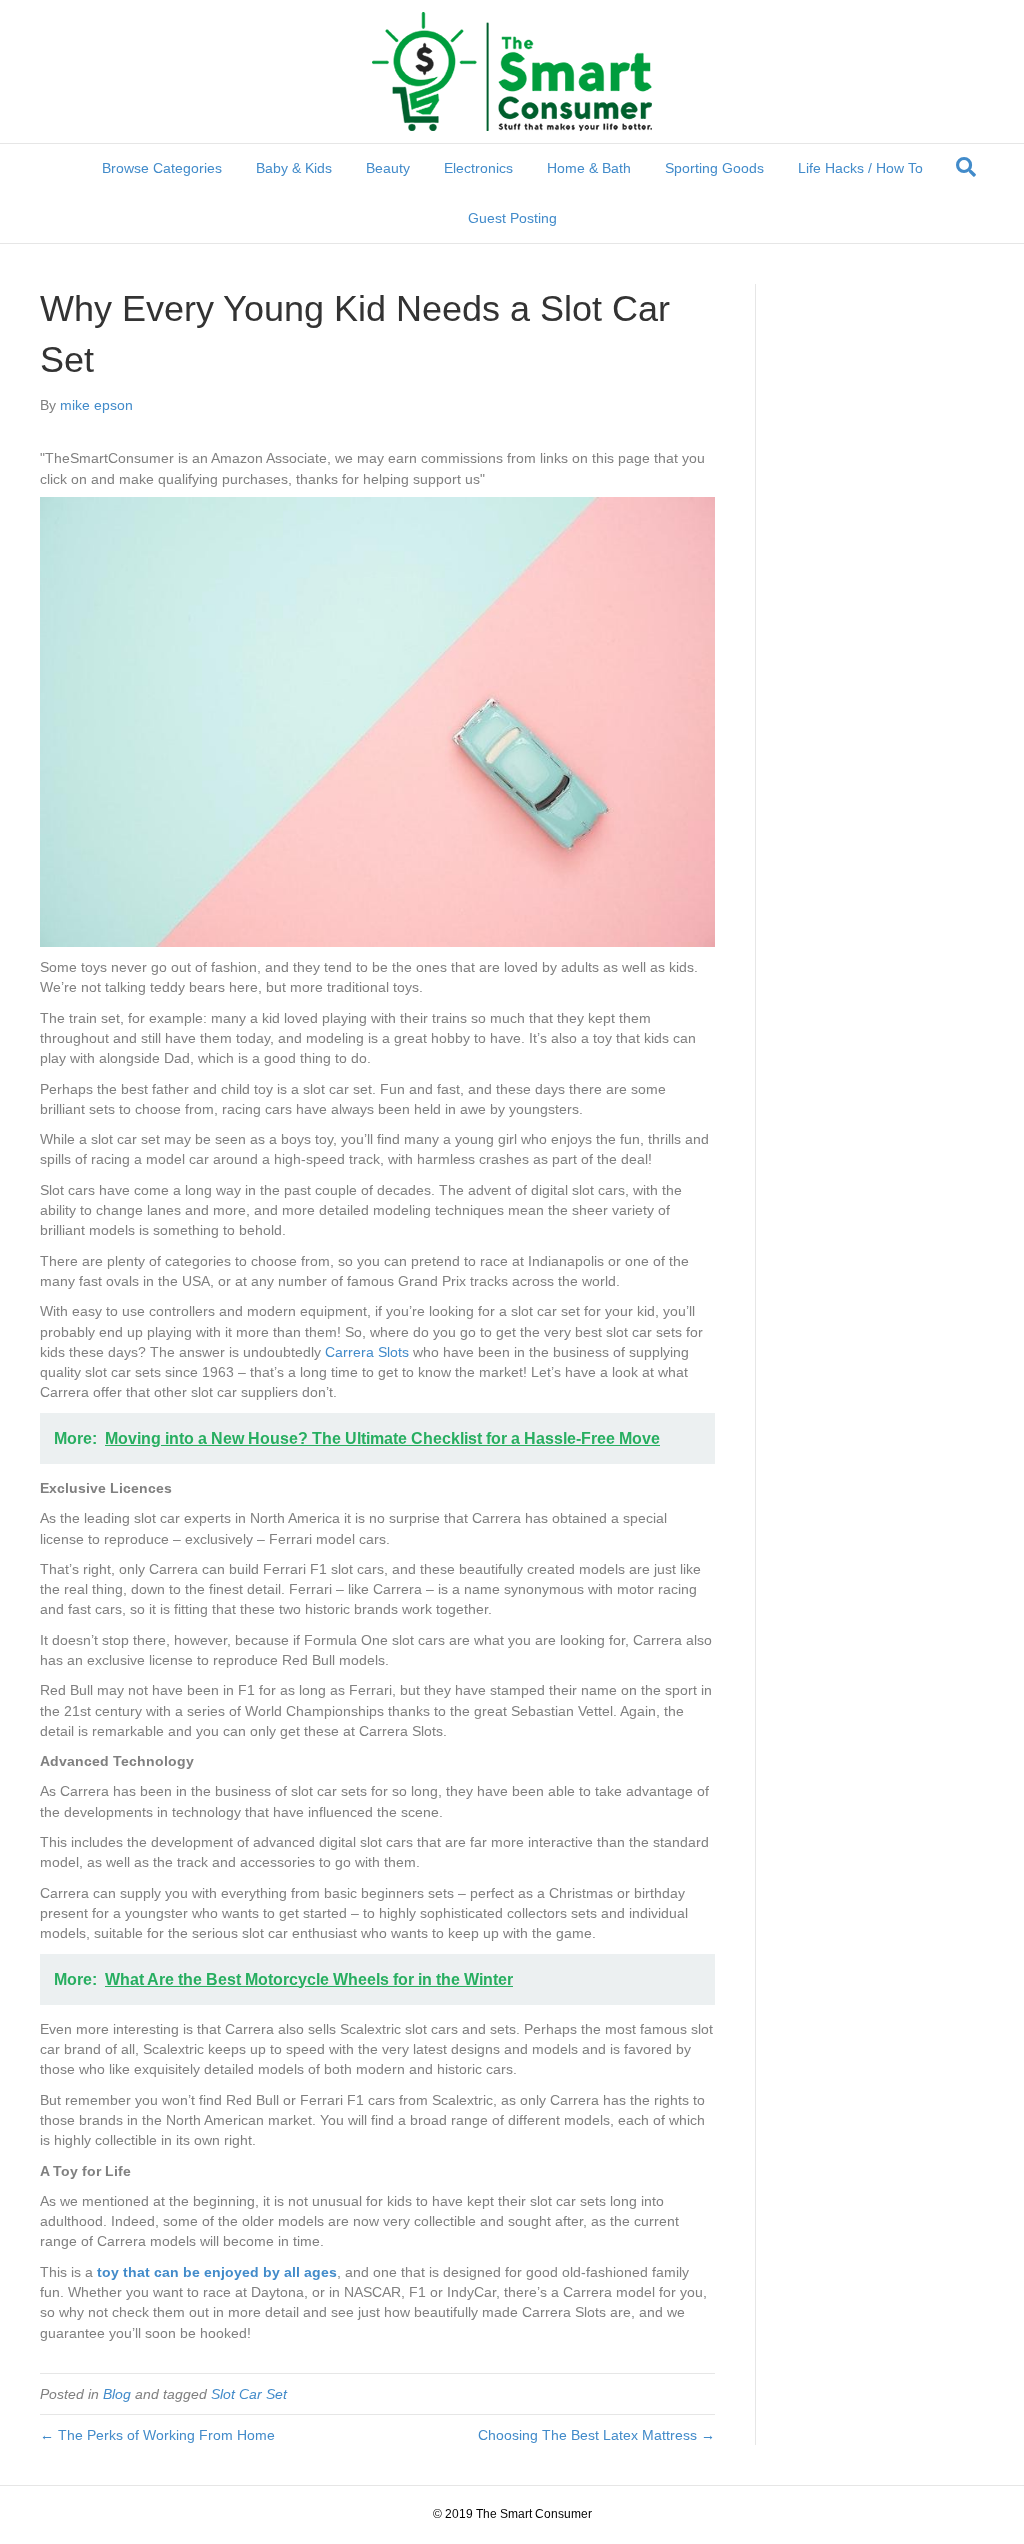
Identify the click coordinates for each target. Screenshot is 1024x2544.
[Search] (966, 167)
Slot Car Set (249, 2394)
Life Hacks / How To (860, 168)
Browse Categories (162, 168)
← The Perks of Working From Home (157, 2435)
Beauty (388, 168)
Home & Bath (589, 168)
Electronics (478, 168)
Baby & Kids (294, 168)
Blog (117, 2394)
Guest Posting (512, 218)
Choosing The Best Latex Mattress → (596, 2435)
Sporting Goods (714, 168)
